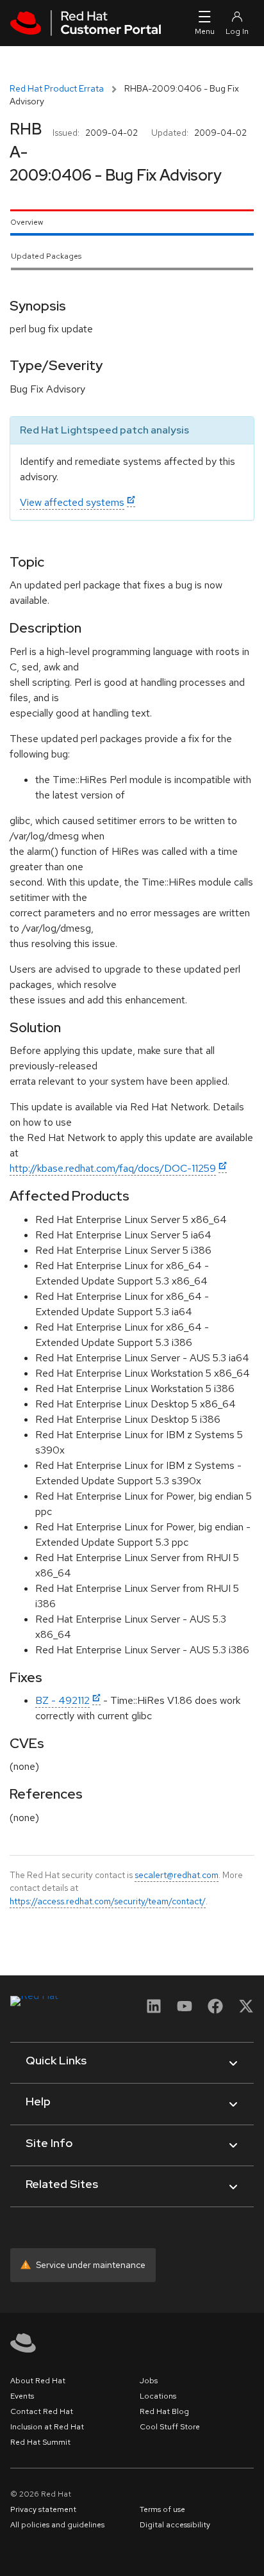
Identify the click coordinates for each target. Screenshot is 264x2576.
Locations (158, 2396)
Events (22, 2396)
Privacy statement (43, 2509)
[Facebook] (215, 2010)
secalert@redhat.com (177, 1875)
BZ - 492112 (62, 1700)
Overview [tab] (27, 222)
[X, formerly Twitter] (246, 2010)
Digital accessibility (175, 2525)
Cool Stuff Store (170, 2427)
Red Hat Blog (164, 2411)
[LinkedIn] (154, 2010)
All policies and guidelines (57, 2525)
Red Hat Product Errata (57, 88)
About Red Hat (38, 2381)
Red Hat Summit (40, 2442)
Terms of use (162, 2509)
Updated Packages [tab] (46, 256)
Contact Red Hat (42, 2411)
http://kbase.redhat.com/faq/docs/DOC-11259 (113, 1168)
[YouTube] (185, 2010)
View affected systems (72, 502)
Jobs (149, 2381)
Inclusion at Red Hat (47, 2427)
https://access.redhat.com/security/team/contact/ (108, 1901)
